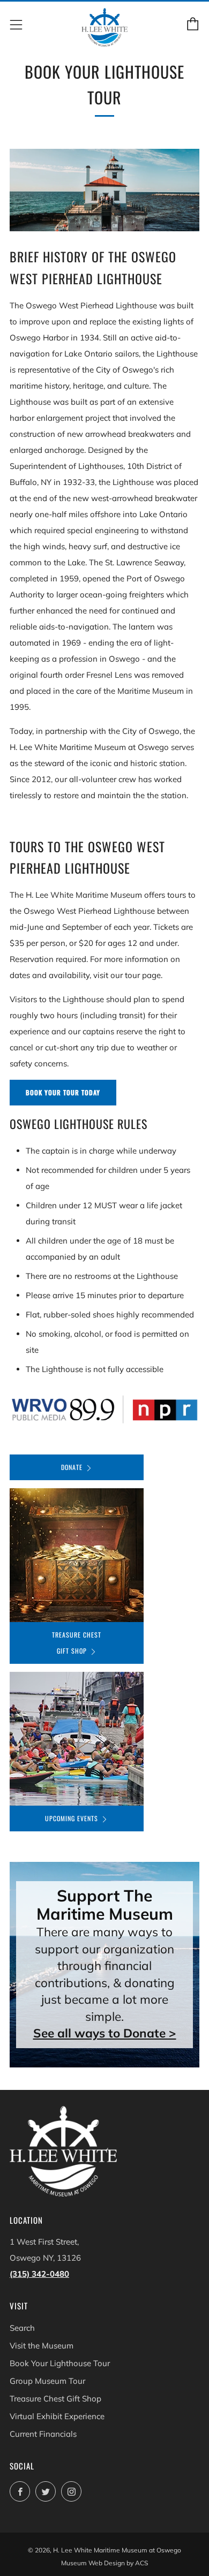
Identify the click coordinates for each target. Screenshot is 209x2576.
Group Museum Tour (47, 2381)
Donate (72, 1467)
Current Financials (43, 2434)
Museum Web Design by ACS (104, 2563)
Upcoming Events (72, 1818)
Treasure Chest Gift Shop (77, 1643)
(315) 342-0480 (39, 2274)
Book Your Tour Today (63, 1092)
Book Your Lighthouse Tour (60, 2363)
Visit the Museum (42, 2346)
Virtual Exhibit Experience (57, 2416)
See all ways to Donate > (105, 2033)
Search (22, 2328)
